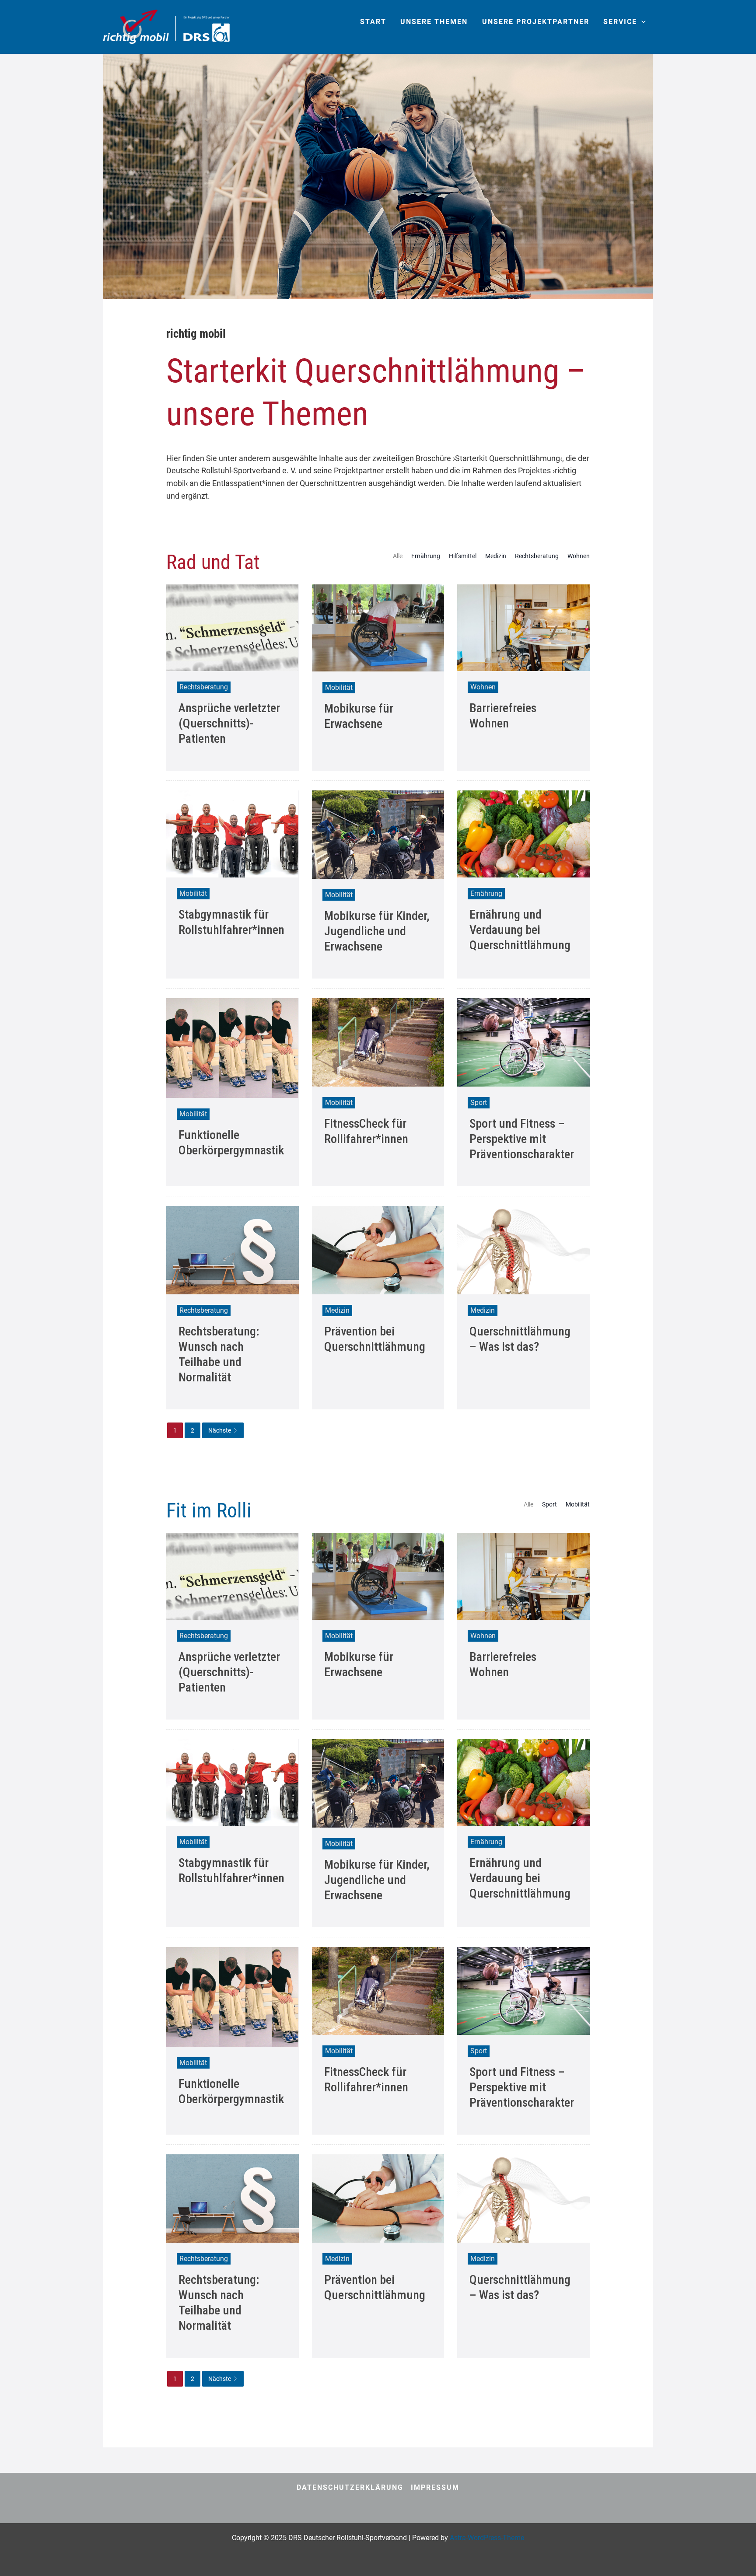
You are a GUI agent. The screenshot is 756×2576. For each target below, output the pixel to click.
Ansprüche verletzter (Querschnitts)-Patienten (229, 723)
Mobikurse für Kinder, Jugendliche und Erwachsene (377, 931)
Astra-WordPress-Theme (487, 2538)
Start (373, 22)
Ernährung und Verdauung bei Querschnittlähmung (520, 930)
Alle (398, 556)
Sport (479, 1103)
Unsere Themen (434, 22)
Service (620, 22)
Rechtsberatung (537, 556)
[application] (641, 22)
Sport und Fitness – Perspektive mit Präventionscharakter (522, 1139)
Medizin (496, 556)
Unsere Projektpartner (536, 22)
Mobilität (339, 687)
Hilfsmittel (463, 556)
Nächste (220, 1430)
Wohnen (579, 556)
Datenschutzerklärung (350, 2487)
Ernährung (426, 556)
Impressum (435, 2487)
